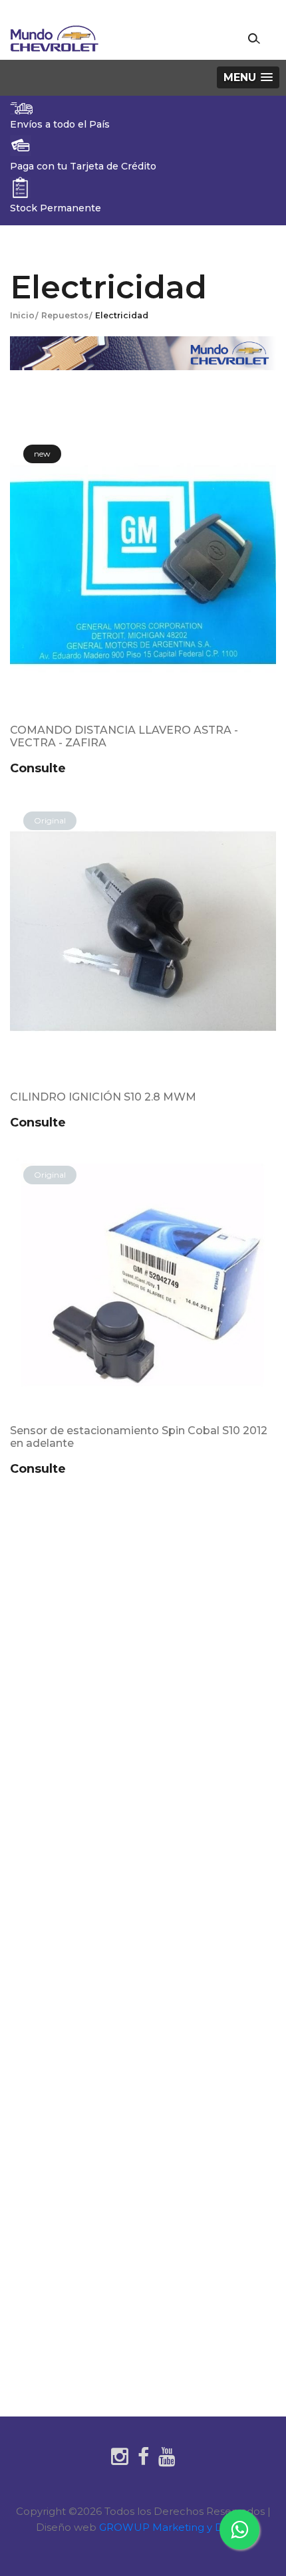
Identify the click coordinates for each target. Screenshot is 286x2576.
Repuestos (65, 315)
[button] (248, 77)
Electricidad (122, 315)
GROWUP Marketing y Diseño (175, 2527)
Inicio (22, 315)
